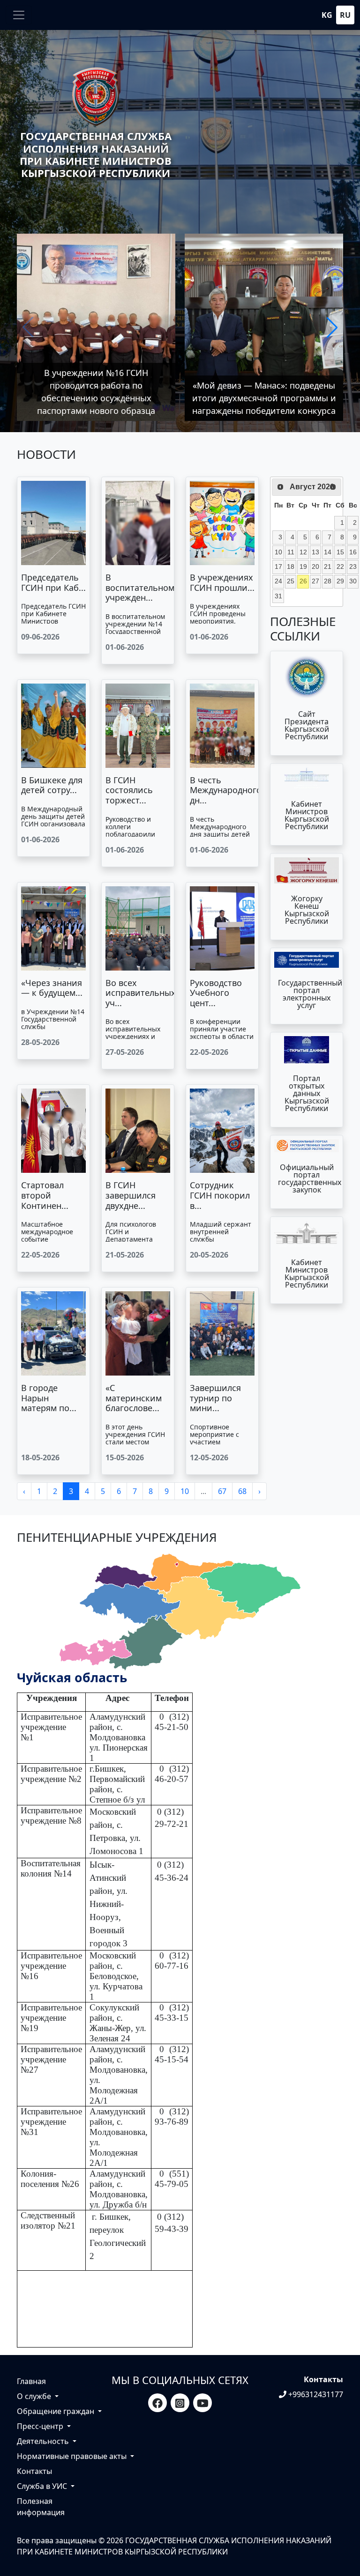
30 (353, 581)
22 (340, 567)
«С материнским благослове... (134, 1398)
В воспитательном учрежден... (140, 587)
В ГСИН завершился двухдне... (131, 1195)
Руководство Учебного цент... (216, 993)
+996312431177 (315, 2394)
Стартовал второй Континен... (45, 1195)
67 (222, 1491)
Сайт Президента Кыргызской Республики (307, 725)
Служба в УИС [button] (43, 2486)
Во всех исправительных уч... (141, 993)
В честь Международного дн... (226, 790)
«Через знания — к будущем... (52, 988)
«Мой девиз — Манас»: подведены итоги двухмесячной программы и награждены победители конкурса (264, 398)
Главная (31, 2381)
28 (328, 581)
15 (340, 552)
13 (315, 552)
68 (242, 1491)
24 (278, 581)
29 (340, 581)
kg (327, 15)
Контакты (34, 2471)
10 (185, 1491)
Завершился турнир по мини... (215, 1398)
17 (278, 567)
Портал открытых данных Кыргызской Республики (307, 1093)
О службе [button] (35, 2396)
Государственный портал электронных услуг (310, 994)
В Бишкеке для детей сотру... (52, 785)
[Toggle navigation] (19, 15)
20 (315, 567)
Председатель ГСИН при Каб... (53, 582)
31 (278, 596)
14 (328, 552)
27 (315, 581)
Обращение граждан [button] (56, 2411)
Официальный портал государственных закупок (310, 1178)
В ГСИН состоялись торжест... (129, 790)
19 (303, 567)
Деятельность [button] (44, 2441)
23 (353, 567)
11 (291, 552)
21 (328, 567)
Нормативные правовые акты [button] (73, 2456)
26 (303, 581)
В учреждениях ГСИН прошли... (222, 582)
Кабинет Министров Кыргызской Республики (307, 815)
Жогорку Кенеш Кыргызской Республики (307, 910)
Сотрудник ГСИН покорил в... (220, 1195)
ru (345, 15)
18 (291, 567)
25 (291, 581)
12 (303, 552)
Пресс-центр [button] (41, 2426)
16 (353, 552)
